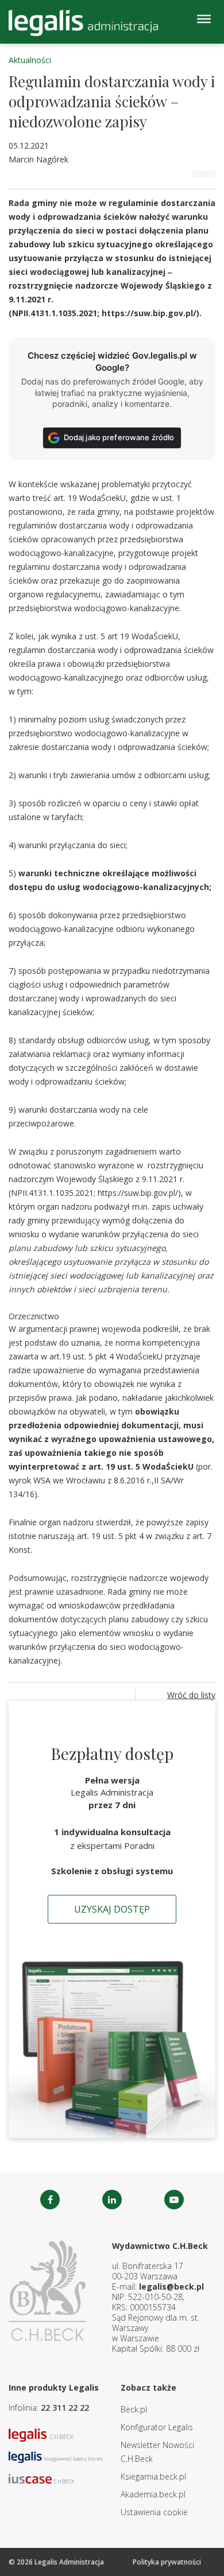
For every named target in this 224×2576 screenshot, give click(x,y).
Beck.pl (134, 2409)
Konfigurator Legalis (157, 2427)
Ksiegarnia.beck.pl (153, 2476)
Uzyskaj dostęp (112, 1909)
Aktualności (30, 60)
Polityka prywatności (167, 2562)
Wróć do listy (191, 1695)
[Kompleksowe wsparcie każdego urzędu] (83, 23)
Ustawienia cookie (154, 2512)
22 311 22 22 (65, 2408)
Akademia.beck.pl (153, 2494)
